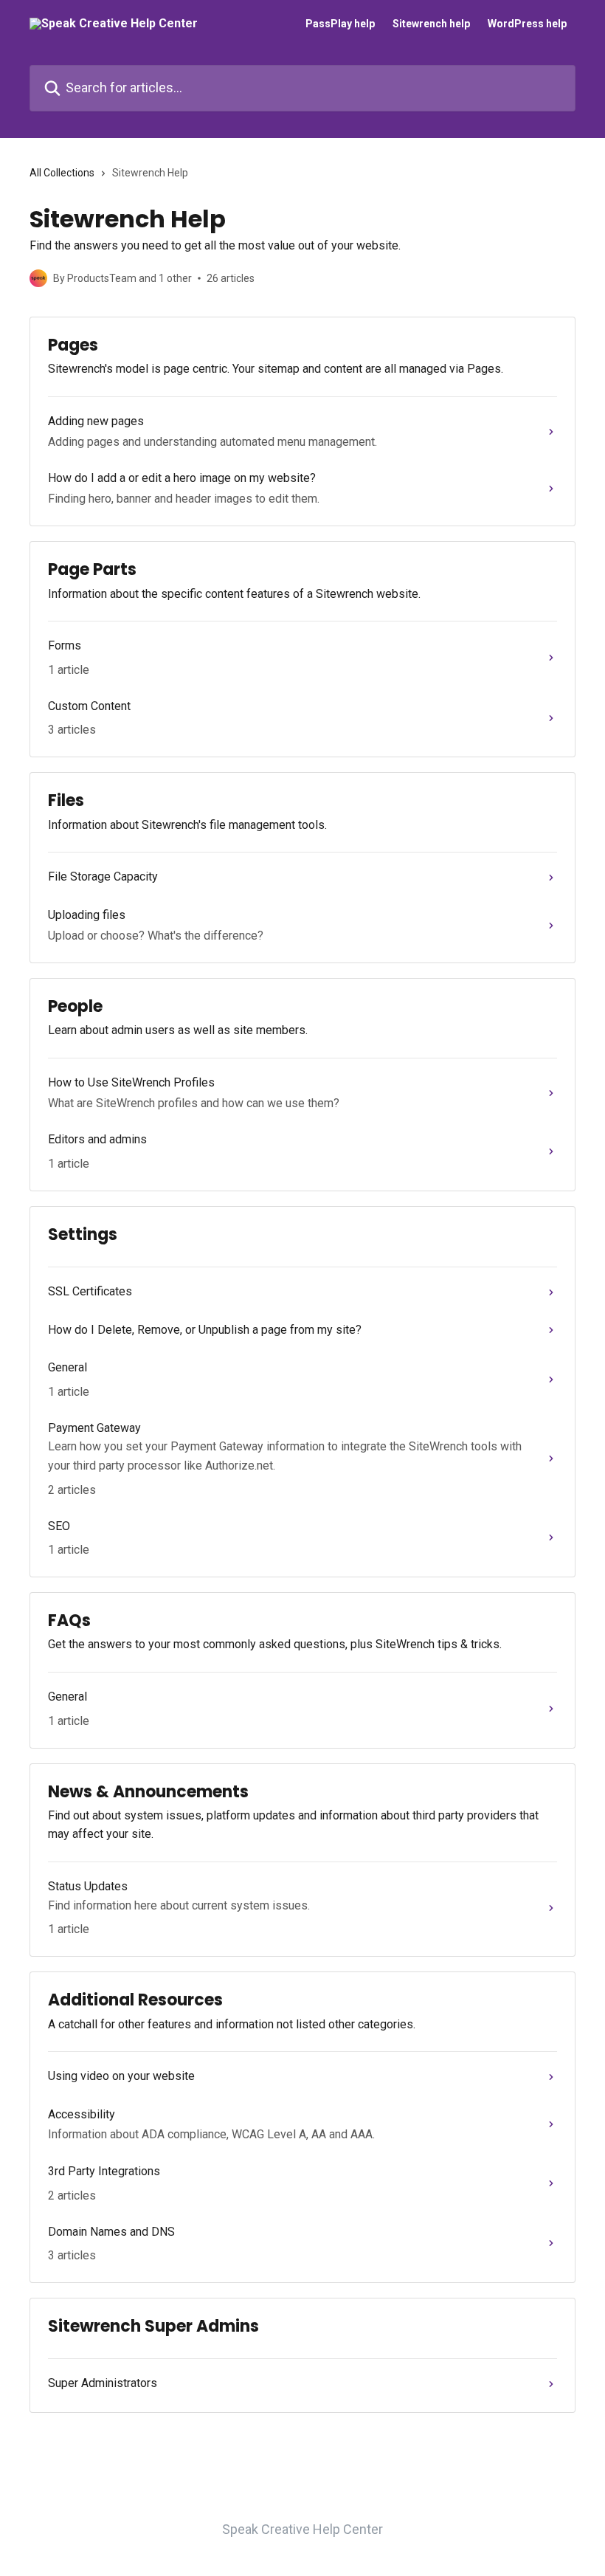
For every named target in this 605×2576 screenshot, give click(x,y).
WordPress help (527, 24)
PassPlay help (340, 24)
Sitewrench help (431, 24)
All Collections (62, 173)
